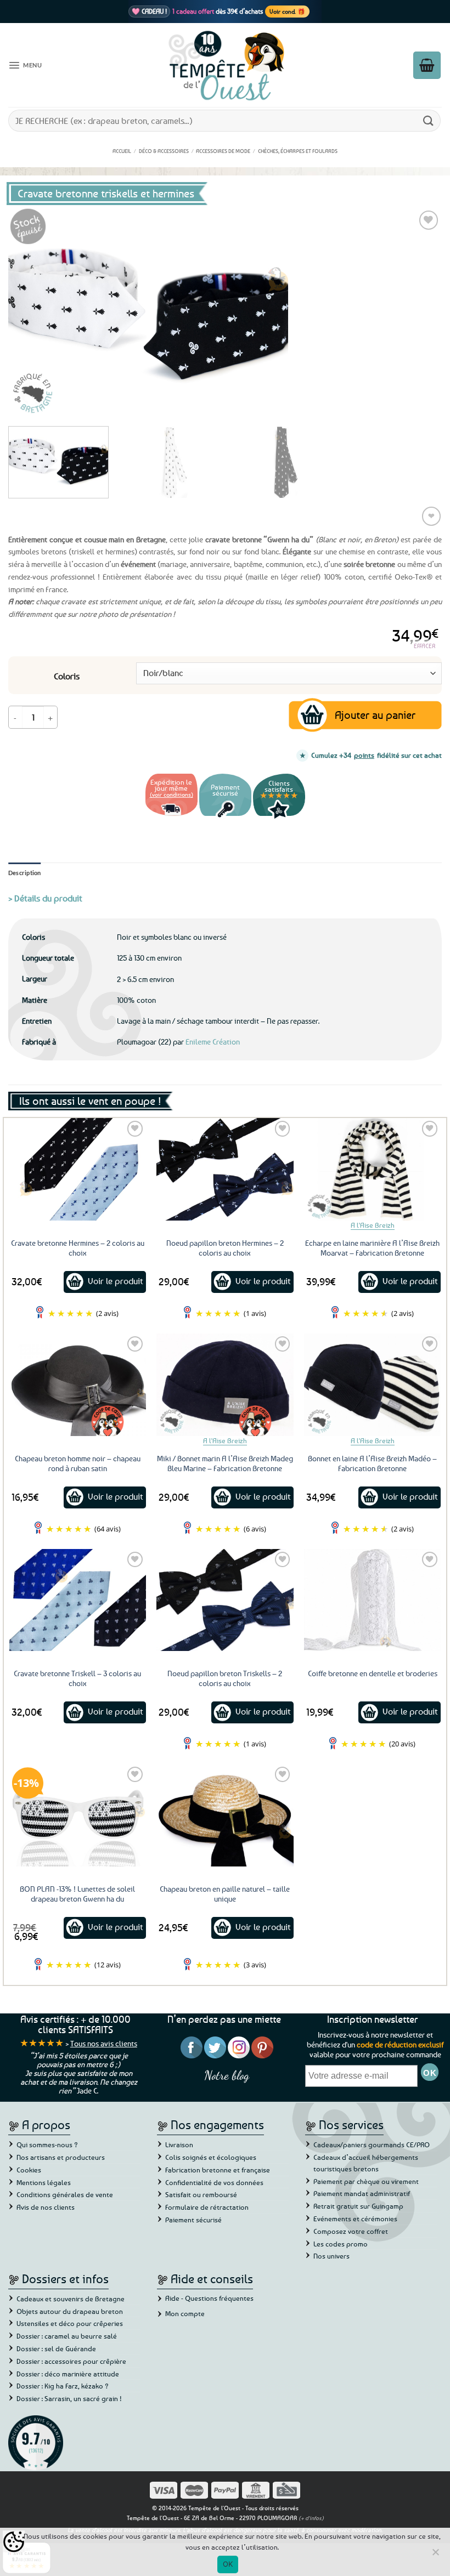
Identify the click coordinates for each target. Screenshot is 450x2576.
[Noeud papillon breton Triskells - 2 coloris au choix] (225, 1600)
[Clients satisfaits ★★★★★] (279, 817)
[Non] (435, 2555)
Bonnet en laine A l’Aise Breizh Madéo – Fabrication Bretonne (372, 1463)
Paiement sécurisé (193, 2220)
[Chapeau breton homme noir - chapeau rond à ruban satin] (78, 1385)
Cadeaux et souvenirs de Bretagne (71, 2299)
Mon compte (185, 2313)
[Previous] (31, 313)
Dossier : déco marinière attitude (68, 2374)
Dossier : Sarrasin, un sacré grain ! (69, 2398)
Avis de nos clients (46, 2207)
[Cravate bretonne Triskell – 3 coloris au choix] (78, 1600)
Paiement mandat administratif (362, 2193)
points (364, 755)
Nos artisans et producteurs (61, 2157)
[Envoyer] (429, 120)
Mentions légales (44, 2182)
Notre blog (227, 2075)
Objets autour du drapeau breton (70, 2311)
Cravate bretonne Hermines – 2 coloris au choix (78, 1248)
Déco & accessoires (164, 151)
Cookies (29, 2170)
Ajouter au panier (375, 715)
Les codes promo (341, 2244)
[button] (25, 65)
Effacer (424, 646)
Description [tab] (25, 873)
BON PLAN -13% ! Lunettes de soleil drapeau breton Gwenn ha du (77, 1894)
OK (228, 2564)
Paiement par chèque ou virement (366, 2181)
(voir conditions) (171, 794)
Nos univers (331, 2256)
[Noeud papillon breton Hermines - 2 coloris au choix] (225, 1169)
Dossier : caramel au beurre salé (67, 2336)
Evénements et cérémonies (355, 2218)
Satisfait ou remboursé (201, 2194)
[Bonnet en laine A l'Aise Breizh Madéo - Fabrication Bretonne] (372, 1385)
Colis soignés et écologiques (211, 2157)
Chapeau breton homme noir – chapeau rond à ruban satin (78, 1463)
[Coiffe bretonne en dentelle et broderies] (372, 1600)
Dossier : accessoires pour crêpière (71, 2361)
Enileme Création (213, 1042)
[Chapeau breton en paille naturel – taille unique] (225, 1815)
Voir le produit (116, 1281)
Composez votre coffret (351, 2231)
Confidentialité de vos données (214, 2182)
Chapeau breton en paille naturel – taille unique (225, 1894)
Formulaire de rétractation (207, 2207)
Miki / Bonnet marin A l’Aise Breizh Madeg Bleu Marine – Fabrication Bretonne (225, 1463)
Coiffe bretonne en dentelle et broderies (373, 1673)
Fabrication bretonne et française (218, 2170)
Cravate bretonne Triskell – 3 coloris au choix (77, 1678)
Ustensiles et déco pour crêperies (70, 2323)
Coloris (67, 676)
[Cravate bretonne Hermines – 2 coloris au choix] (78, 1169)
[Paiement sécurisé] (225, 817)
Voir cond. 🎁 (287, 11)
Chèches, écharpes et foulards (298, 151)
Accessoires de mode (223, 151)
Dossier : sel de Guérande (56, 2348)
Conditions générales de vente (65, 2194)
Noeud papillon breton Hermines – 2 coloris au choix (225, 1248)
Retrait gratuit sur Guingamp (358, 2206)
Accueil (122, 151)
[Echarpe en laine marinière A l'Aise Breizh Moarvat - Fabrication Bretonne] (372, 1169)
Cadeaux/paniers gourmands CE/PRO (372, 2144)
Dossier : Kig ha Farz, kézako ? (63, 2386)
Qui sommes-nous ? (47, 2144)
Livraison (179, 2144)
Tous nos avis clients (104, 2043)
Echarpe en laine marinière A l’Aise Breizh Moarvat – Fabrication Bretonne (372, 1248)
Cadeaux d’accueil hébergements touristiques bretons (366, 2163)
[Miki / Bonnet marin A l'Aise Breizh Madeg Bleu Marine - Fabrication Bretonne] (225, 1385)
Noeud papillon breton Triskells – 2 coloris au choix (225, 1678)
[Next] (419, 313)
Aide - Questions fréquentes (209, 2298)
